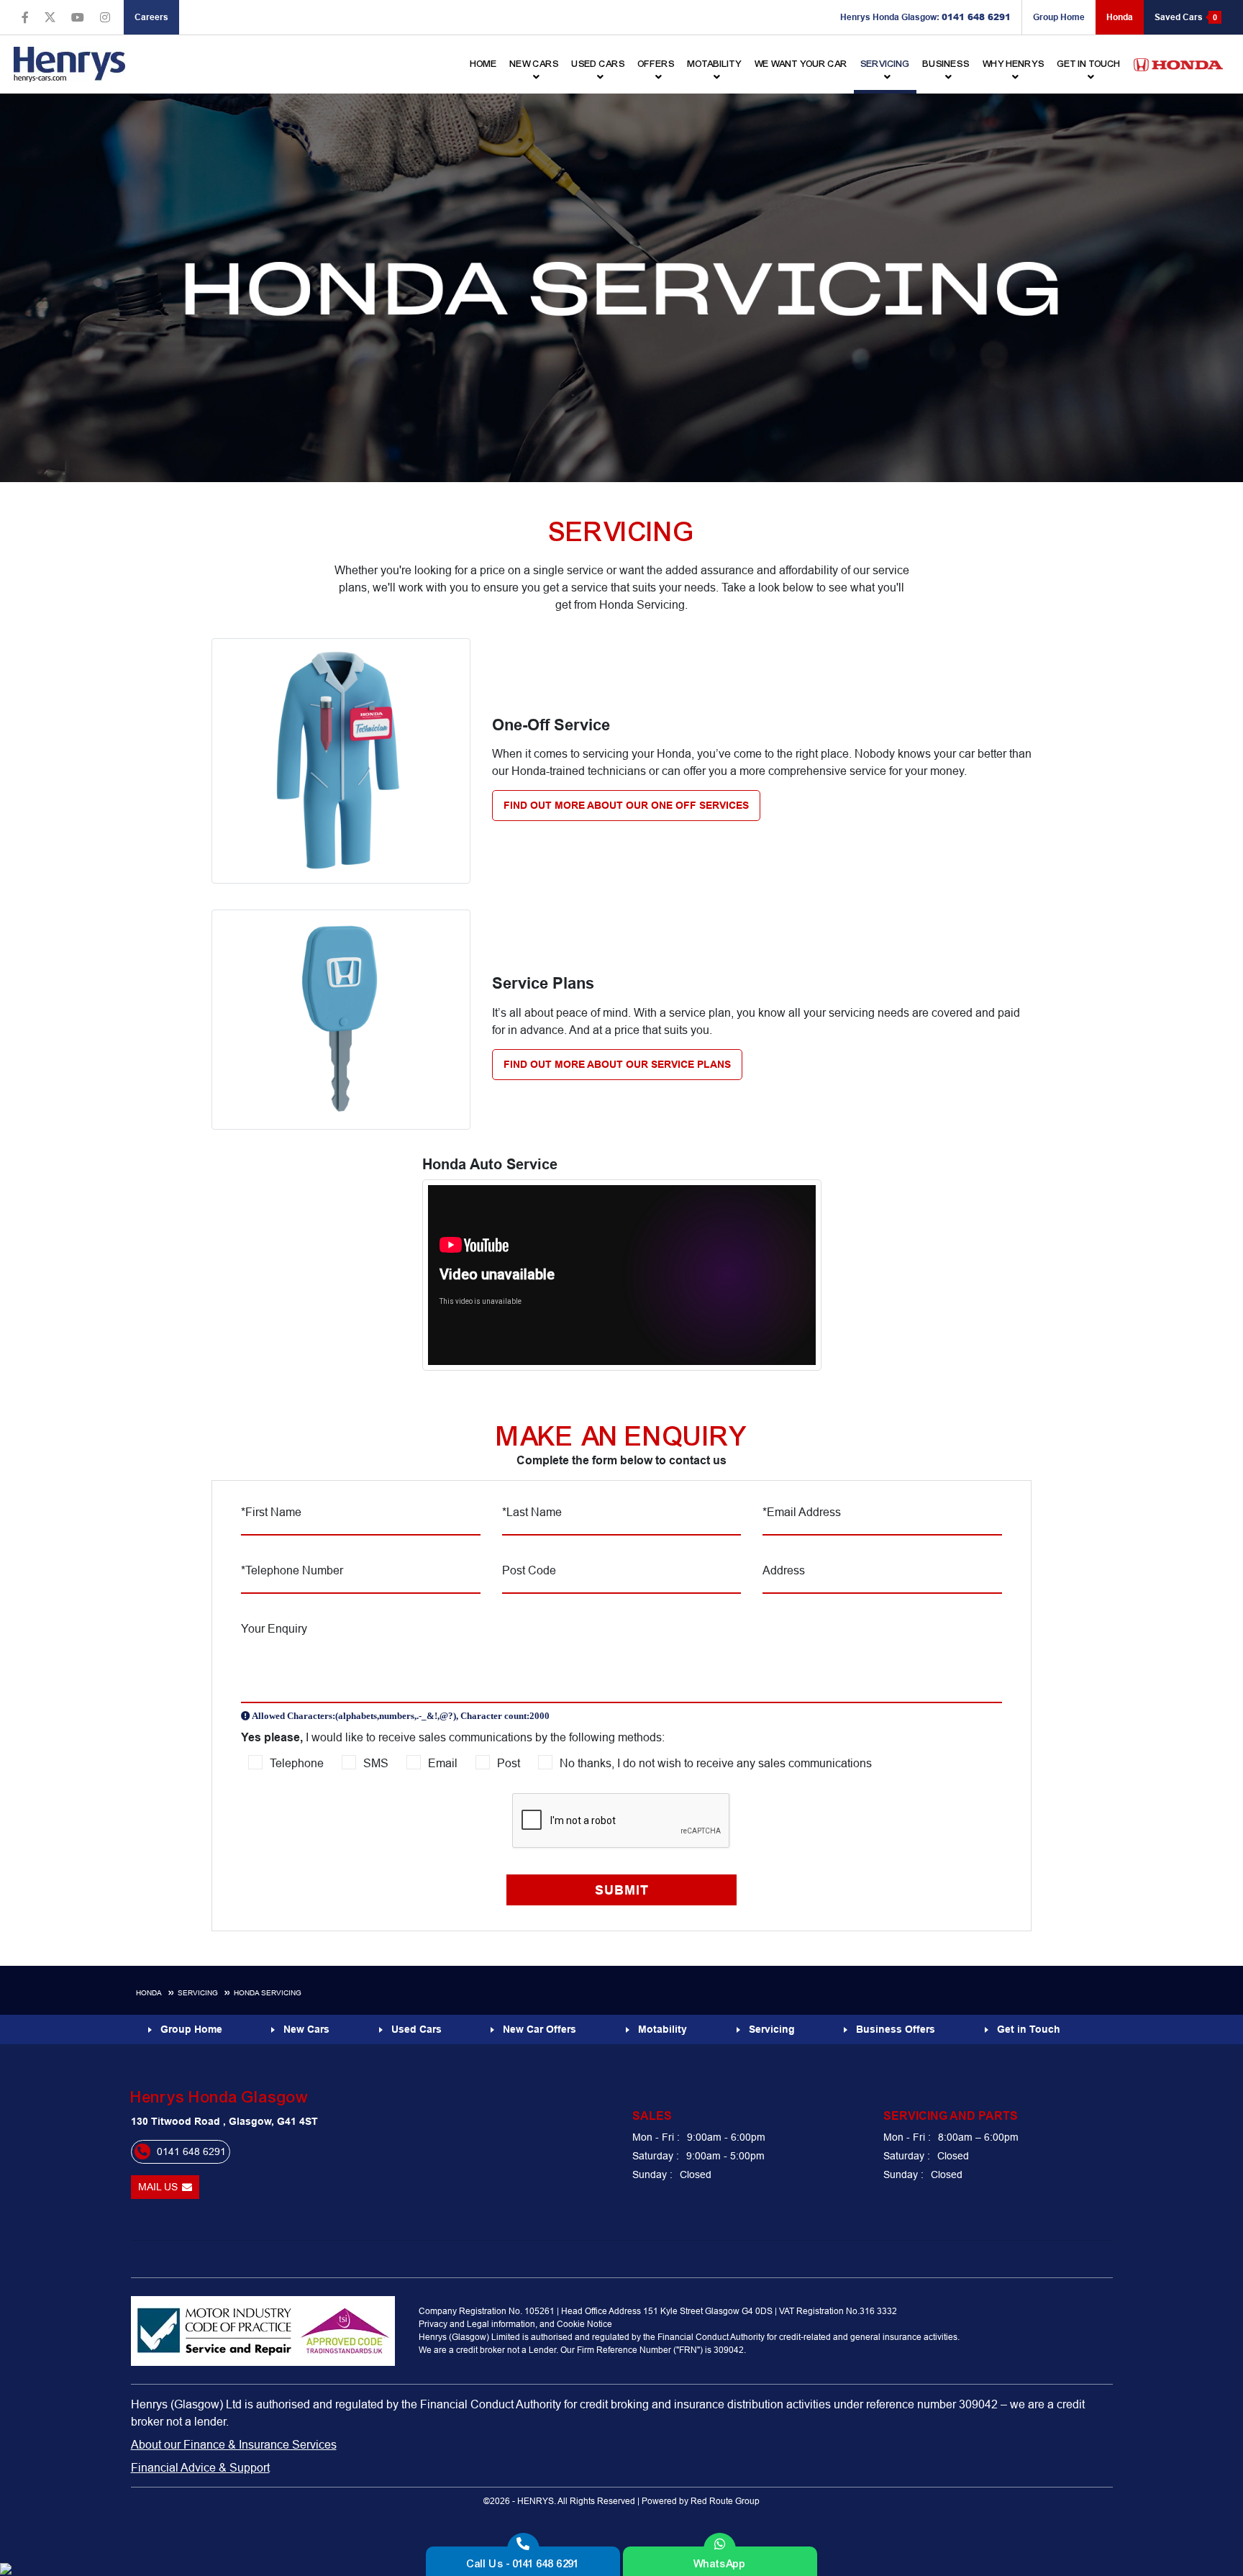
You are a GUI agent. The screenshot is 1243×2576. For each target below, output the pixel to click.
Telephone (297, 1763)
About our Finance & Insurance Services (234, 2444)
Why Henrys (1014, 64)
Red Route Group (725, 2501)
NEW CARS (534, 64)
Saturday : (656, 2156)
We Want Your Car (801, 64)
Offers (656, 64)
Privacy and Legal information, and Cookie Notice (515, 2324)
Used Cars (598, 64)
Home (484, 64)
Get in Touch (1029, 2029)
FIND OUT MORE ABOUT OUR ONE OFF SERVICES (626, 805)
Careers (151, 17)
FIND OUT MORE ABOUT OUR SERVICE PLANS (617, 1064)
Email (443, 1763)
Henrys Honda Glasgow (219, 2097)
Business (946, 64)
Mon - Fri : (656, 2137)
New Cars (306, 2029)
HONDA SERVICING (268, 1993)
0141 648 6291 (191, 2151)
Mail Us (158, 2187)
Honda (1120, 17)
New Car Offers (539, 2029)
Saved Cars (1186, 17)
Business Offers (896, 2029)
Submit (622, 1890)
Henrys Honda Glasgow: (925, 17)
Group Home (1059, 17)
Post (509, 1763)
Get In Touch (1089, 64)
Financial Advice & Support (200, 2467)
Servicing (885, 64)
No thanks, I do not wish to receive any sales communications (716, 1763)
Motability (715, 64)
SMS (376, 1763)
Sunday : (652, 2174)
